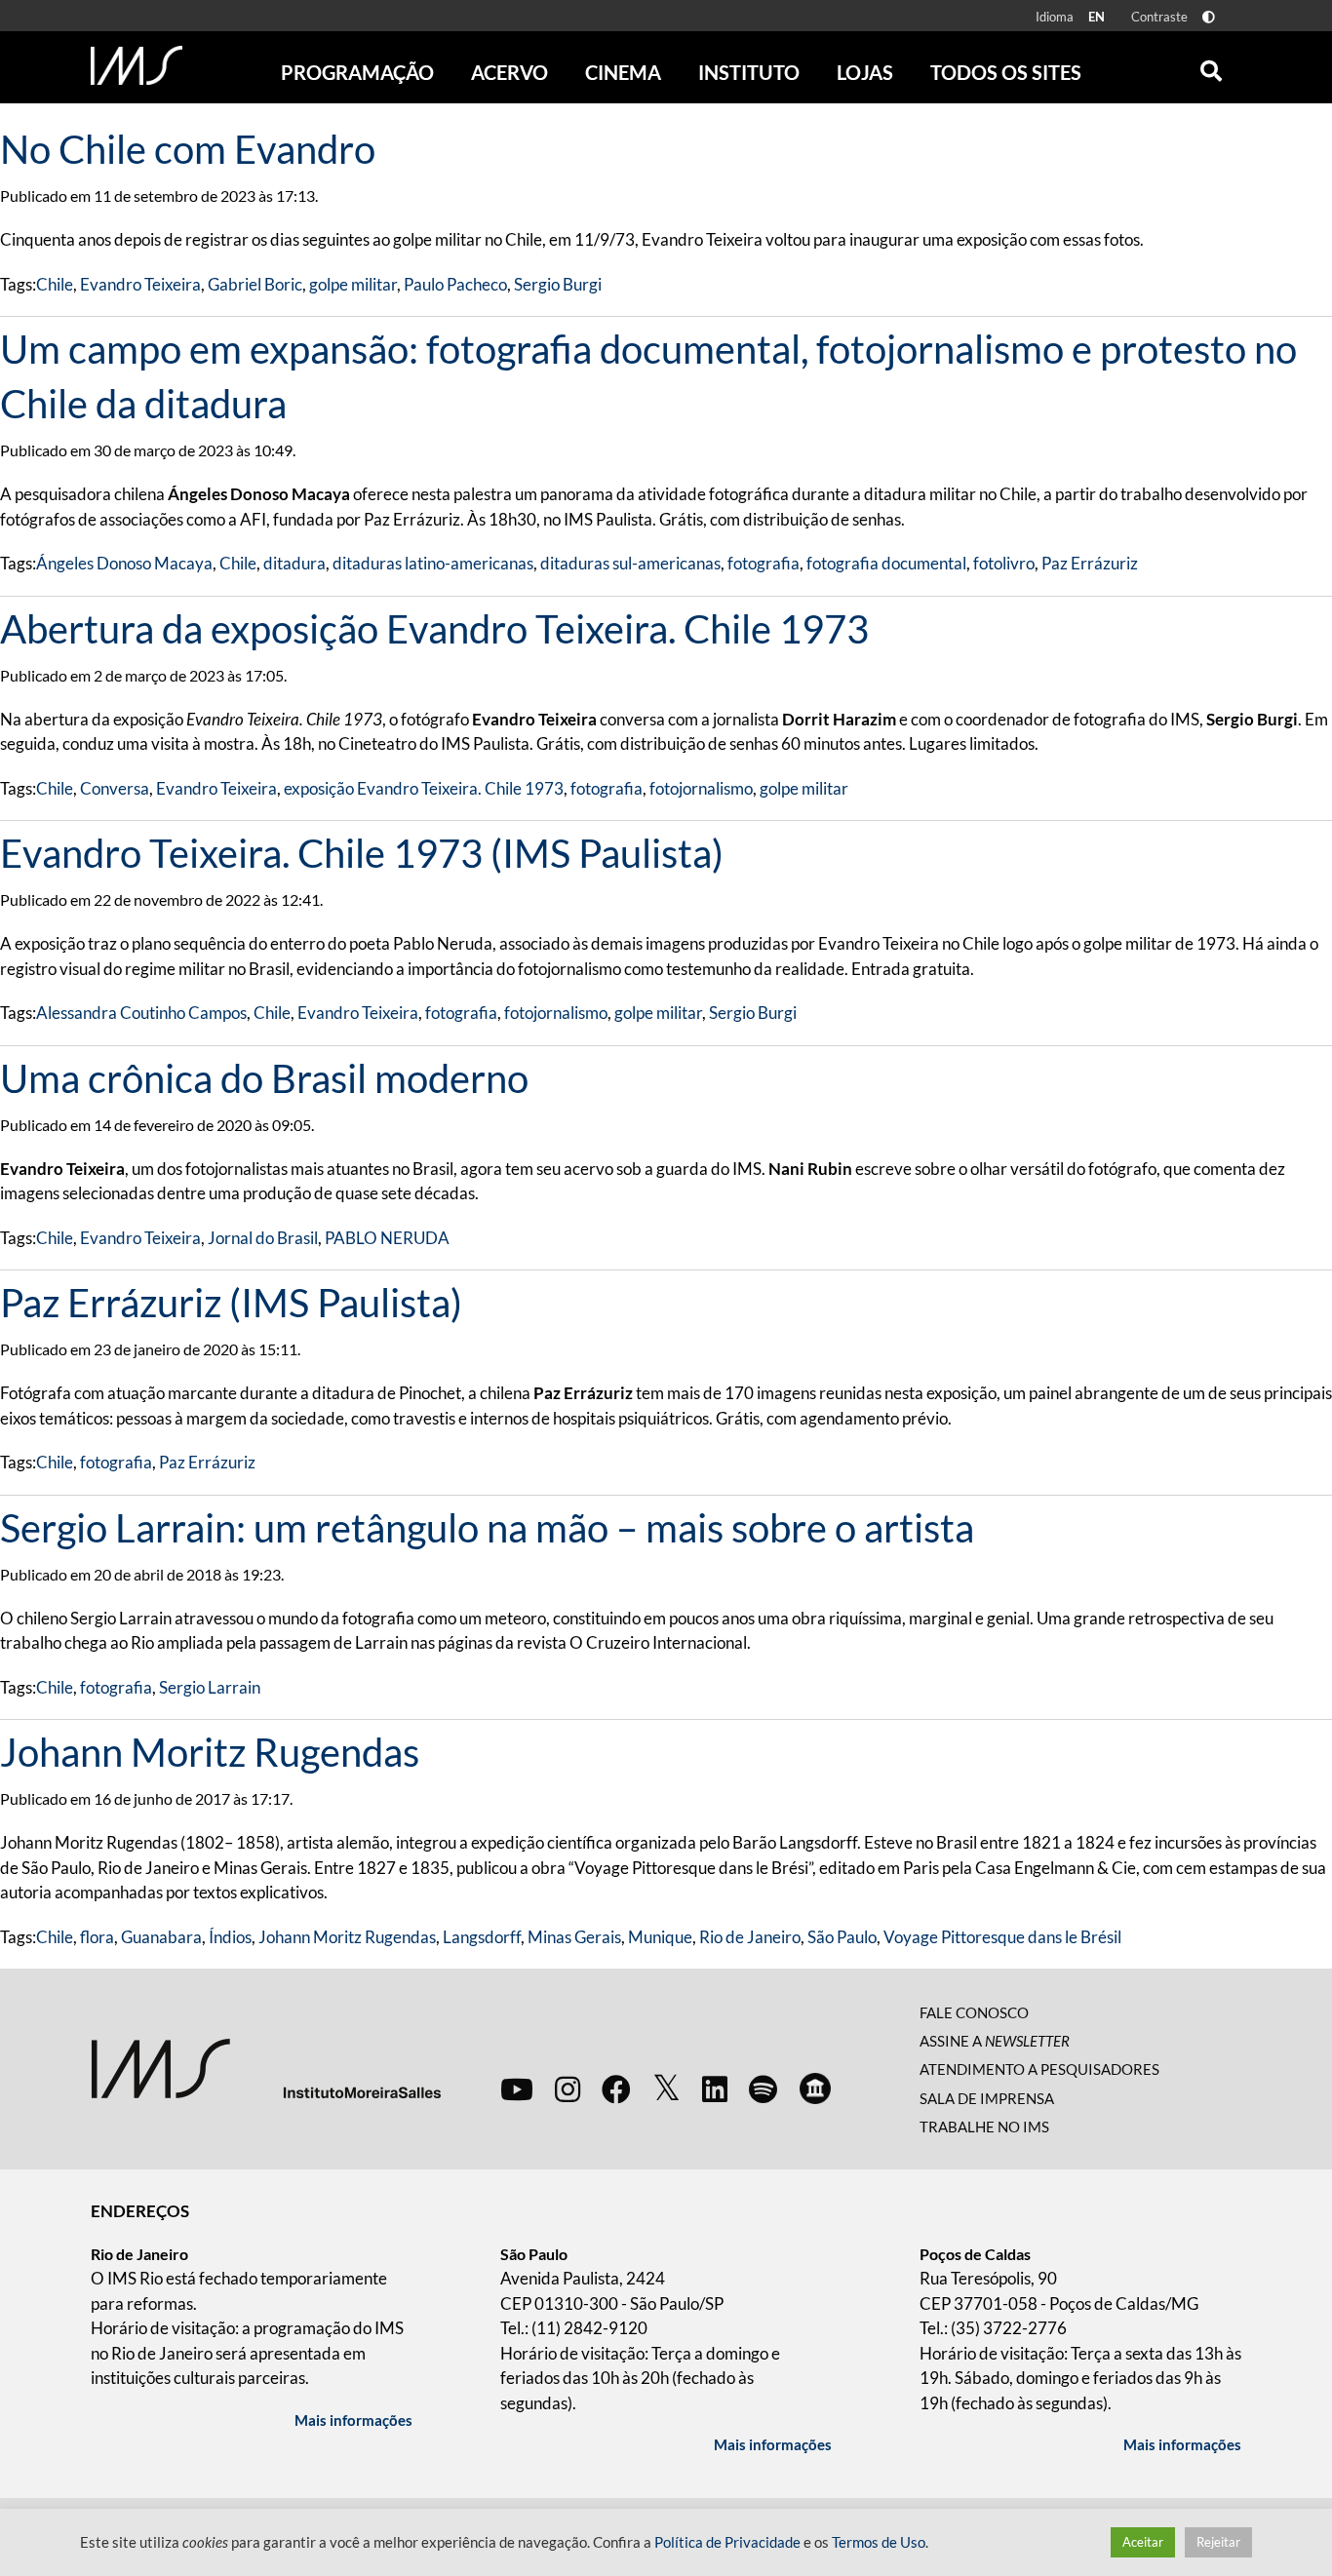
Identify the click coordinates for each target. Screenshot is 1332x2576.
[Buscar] (1211, 66)
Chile (55, 284)
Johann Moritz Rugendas (210, 1752)
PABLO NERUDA (387, 1238)
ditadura (294, 563)
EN (1097, 17)
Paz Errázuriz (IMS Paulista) (231, 1303)
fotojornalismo (701, 788)
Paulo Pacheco (455, 284)
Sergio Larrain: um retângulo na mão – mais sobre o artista (487, 1528)
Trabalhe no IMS (984, 2127)
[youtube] (517, 2088)
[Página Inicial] (137, 65)
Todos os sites (1006, 72)
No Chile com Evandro (188, 149)
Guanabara (161, 1937)
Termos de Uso (879, 2542)
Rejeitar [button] (1218, 2542)
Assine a (995, 2041)
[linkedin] (715, 2088)
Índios (230, 1937)
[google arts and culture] (815, 2088)
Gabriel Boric (255, 284)
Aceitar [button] (1143, 2542)
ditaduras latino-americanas (433, 563)
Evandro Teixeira (140, 284)
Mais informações (353, 2420)
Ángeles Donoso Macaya (124, 563)
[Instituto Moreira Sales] (266, 2067)
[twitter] (666, 2088)
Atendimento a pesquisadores (1039, 2069)
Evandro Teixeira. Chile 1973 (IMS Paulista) (362, 853)
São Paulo (842, 1937)
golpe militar (353, 284)
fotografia (764, 563)
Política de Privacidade (727, 2542)
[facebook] (616, 2088)
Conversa (115, 788)
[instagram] (568, 2088)
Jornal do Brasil (263, 1238)
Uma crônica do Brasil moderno (264, 1078)
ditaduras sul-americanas (630, 563)
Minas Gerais (574, 1937)
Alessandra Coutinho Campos (141, 1013)
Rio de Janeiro (750, 1937)
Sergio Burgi (558, 284)
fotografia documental (886, 563)
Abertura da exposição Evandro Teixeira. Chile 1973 (434, 629)
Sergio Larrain (210, 1687)
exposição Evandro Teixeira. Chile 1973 (424, 788)
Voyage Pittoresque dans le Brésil (1002, 1937)
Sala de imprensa (987, 2098)
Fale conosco (974, 2012)
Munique (660, 1937)
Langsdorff (482, 1937)
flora (97, 1937)
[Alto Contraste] (1209, 17)
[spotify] (763, 2088)
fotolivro (1004, 563)
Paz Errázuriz (1090, 563)
